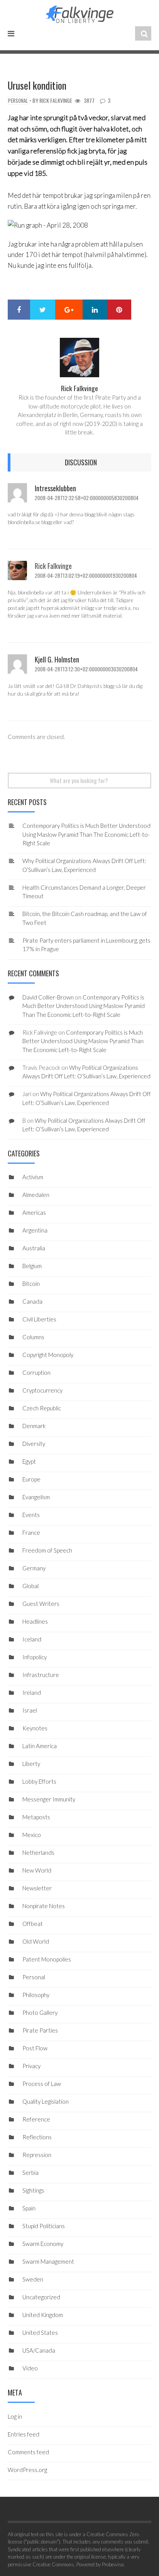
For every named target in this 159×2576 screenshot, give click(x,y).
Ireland (32, 1692)
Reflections (37, 2137)
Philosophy (36, 1995)
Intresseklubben (55, 488)
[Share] (19, 310)
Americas (34, 1212)
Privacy (31, 2066)
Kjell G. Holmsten (57, 659)
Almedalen (36, 1195)
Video (30, 2368)
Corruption (36, 1372)
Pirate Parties (40, 2030)
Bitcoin (31, 1284)
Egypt (29, 1461)
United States (40, 2333)
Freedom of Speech (47, 1550)
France (31, 1532)
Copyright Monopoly (48, 1355)
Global (30, 1586)
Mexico (32, 1835)
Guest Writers (41, 1604)
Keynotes (35, 1728)
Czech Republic (42, 1408)
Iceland (32, 1639)
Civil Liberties (39, 1319)
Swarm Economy (43, 2244)
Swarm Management (48, 2261)
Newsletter (37, 1888)
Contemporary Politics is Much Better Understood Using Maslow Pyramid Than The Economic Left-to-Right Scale (86, 834)
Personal (18, 101)
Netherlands (38, 1852)
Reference (36, 2119)
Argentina (35, 1230)
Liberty (31, 1764)
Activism (33, 1177)
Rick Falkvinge (56, 100)
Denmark (34, 1426)
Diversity (34, 1444)
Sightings (33, 2190)
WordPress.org (27, 2470)
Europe (31, 1479)
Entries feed (24, 2434)
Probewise (113, 2564)
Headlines (35, 1621)
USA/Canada (39, 2350)
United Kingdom (43, 2315)
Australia (34, 1248)
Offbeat (33, 1924)
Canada (32, 1301)
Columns (33, 1337)
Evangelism (36, 1497)
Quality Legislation (46, 2101)
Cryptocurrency (42, 1390)
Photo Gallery (40, 2012)
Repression (37, 2155)
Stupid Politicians (44, 2226)
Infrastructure (41, 1675)
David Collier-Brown (48, 997)
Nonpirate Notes (44, 1906)
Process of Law (42, 2084)
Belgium (32, 1266)
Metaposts (36, 1817)
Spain (29, 2208)
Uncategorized (41, 2297)
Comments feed (28, 2452)
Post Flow (35, 2048)
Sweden (33, 2279)
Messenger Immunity (49, 1799)
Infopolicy (35, 1657)
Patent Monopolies (47, 1959)
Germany (34, 1568)
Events (31, 1515)
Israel (30, 1710)
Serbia (30, 2172)
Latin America (40, 1746)
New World (37, 1870)
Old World (36, 1941)
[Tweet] (43, 310)
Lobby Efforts (39, 1781)
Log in (15, 2416)
